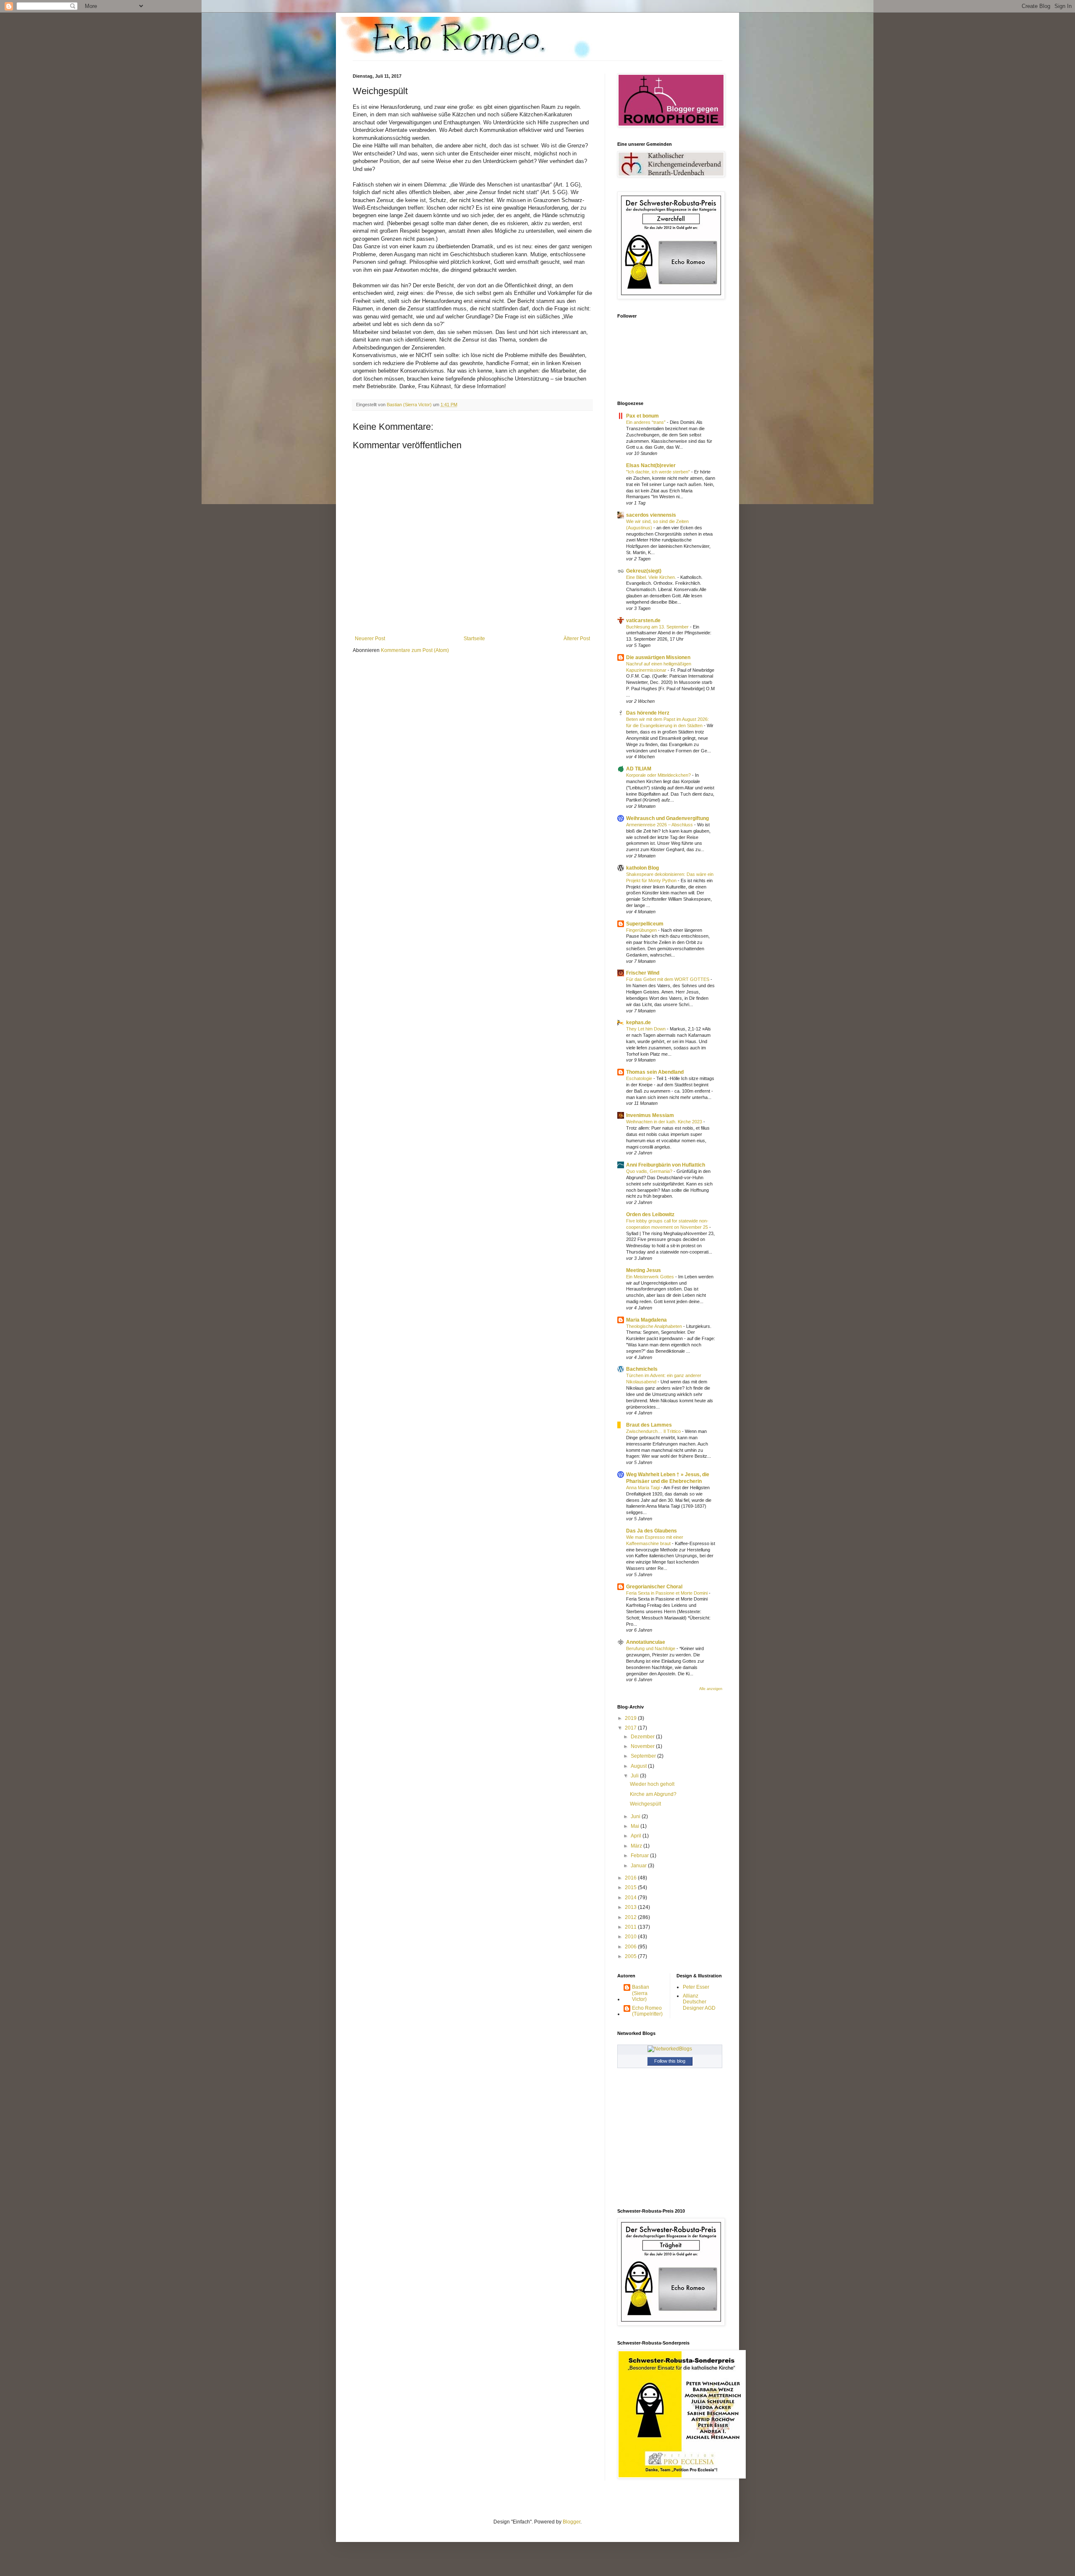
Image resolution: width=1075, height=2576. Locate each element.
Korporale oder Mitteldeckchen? (659, 775)
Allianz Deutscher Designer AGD (699, 2002)
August (639, 1766)
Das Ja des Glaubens (652, 1531)
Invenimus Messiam (650, 1115)
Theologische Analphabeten (655, 1326)
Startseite (474, 639)
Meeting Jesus (644, 1270)
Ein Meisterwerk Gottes (651, 1277)
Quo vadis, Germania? (650, 1171)
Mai (636, 1826)
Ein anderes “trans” (646, 422)
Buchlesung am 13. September (658, 627)
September (644, 1756)
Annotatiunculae (646, 1642)
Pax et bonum (642, 416)
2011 (631, 1927)
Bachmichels (642, 1369)
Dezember (643, 1737)
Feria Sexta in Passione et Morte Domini (667, 1593)
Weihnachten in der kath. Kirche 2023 (665, 1122)
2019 (631, 1718)
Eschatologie (640, 1078)
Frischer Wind (643, 973)
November (643, 1746)
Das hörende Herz (648, 713)
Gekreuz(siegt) (644, 571)
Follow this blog (670, 2061)
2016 (631, 1878)
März (637, 1846)
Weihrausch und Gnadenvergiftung (667, 818)
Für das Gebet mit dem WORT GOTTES (668, 979)
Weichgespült (645, 1804)
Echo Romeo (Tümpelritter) (647, 2011)
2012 (631, 1917)
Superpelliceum (645, 924)
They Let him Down (646, 1029)
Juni (636, 1816)
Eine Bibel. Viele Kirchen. (652, 577)
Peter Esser (696, 1987)
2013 (631, 1907)
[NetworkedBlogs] (670, 2049)
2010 (631, 1937)
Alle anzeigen (711, 1689)
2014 (631, 1898)
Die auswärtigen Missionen (658, 657)
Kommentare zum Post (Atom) (415, 650)
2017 (631, 1728)
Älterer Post (577, 639)
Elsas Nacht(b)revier (651, 465)
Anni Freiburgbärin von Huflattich (666, 1165)
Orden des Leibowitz (650, 1214)
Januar (639, 1866)
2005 (631, 1956)
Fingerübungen (642, 930)
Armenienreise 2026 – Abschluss (660, 825)
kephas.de (638, 1023)
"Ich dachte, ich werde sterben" (659, 472)
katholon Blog (642, 868)
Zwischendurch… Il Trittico (654, 1431)
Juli (635, 1776)
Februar (640, 1856)
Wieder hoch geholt (652, 1784)
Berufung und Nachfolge (651, 1648)
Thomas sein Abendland (655, 1072)
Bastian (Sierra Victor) (641, 1993)
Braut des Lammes (649, 1425)
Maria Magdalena (646, 1320)
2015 (631, 1887)
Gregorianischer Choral (654, 1587)
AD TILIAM (639, 769)
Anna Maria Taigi (644, 1488)
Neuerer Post (370, 639)
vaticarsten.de (643, 620)
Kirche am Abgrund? (653, 1794)
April (637, 1836)
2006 (631, 1947)
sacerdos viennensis (651, 515)
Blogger (572, 2522)
